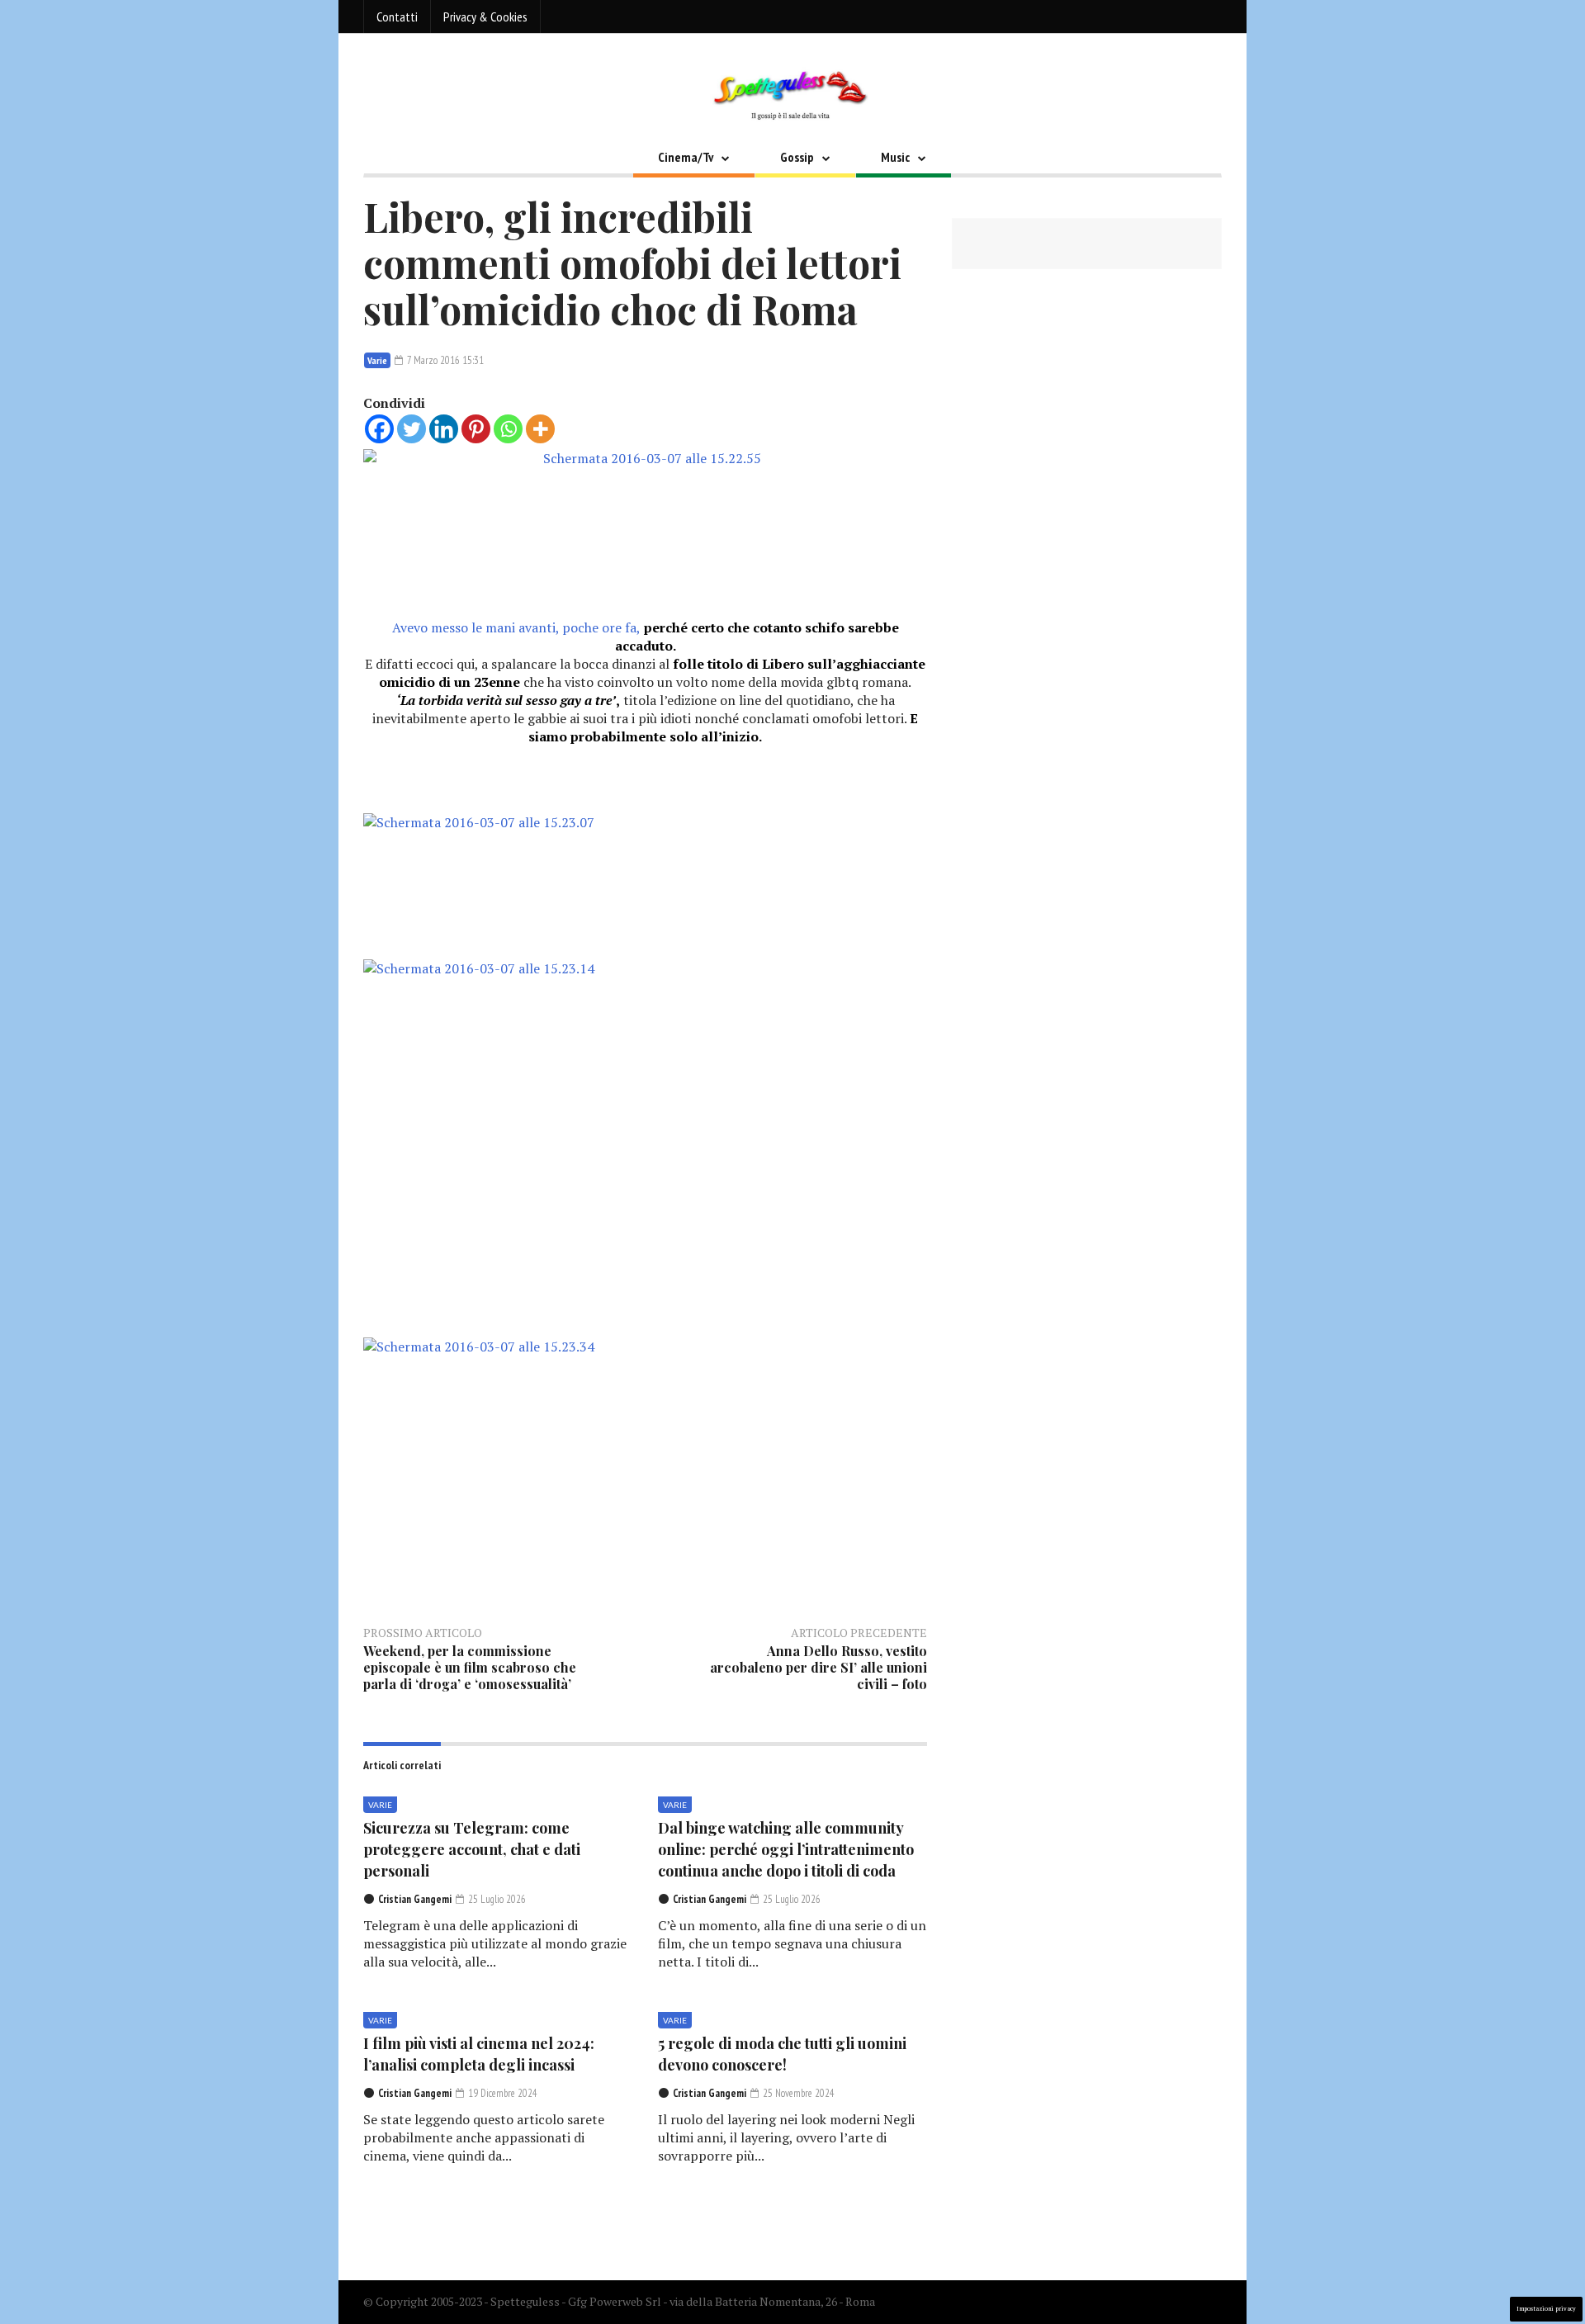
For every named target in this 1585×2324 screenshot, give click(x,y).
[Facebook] (379, 429)
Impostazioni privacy (1546, 2309)
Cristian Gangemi (415, 1899)
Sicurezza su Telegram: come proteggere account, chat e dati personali (472, 1849)
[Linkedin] (444, 429)
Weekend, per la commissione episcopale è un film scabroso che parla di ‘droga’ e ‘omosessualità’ (470, 1667)
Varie (377, 360)
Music (895, 157)
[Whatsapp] (508, 429)
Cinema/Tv (686, 157)
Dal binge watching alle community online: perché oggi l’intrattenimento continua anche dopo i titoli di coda (786, 1849)
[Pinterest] (476, 429)
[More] (540, 429)
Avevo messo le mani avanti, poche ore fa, (646, 637)
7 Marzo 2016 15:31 (444, 360)
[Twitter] (412, 429)
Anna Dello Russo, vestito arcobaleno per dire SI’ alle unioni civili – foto (819, 1667)
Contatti (397, 17)
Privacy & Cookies (485, 17)
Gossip (797, 157)
